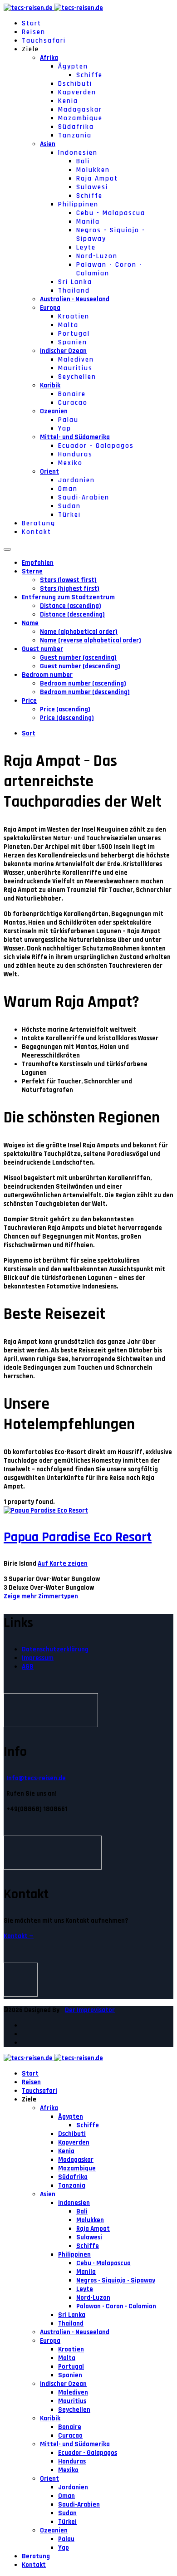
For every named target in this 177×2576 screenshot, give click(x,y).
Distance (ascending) (71, 606)
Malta (68, 325)
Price (29, 701)
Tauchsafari (44, 41)
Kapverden (77, 92)
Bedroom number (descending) (85, 692)
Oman (68, 489)
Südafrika (76, 127)
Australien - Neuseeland (75, 299)
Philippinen (78, 204)
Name (30, 623)
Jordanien (76, 480)
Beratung (39, 523)
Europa (50, 308)
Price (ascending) (65, 709)
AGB (28, 1667)
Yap (65, 429)
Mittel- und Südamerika (75, 437)
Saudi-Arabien (84, 497)
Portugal (74, 334)
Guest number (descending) (80, 666)
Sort (29, 733)
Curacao (73, 403)
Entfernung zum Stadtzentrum (68, 597)
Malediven (76, 360)
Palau (68, 420)
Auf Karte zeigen (63, 1564)
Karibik (50, 385)
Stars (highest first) (70, 589)
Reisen (34, 32)
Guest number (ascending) (78, 658)
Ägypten (73, 66)
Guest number (42, 649)
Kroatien (74, 316)
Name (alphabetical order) (79, 632)
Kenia (68, 101)
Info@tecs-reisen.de (36, 1778)
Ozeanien (54, 411)
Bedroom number (47, 675)
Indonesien (78, 153)
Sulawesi (92, 187)
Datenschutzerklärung (55, 1649)
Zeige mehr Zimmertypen (41, 1596)
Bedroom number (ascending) (83, 683)
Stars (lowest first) (68, 580)
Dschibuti (75, 84)
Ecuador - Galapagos (96, 446)
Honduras (75, 454)
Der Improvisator (90, 2010)
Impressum (38, 1658)
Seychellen (77, 377)
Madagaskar (80, 110)
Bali (83, 161)
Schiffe (89, 75)
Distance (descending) (72, 615)
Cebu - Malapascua (111, 213)
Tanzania (75, 135)
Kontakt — (19, 1936)
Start (32, 23)
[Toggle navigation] (7, 549)
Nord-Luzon (97, 256)
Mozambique (80, 118)
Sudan (69, 506)
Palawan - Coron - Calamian (116, 2306)
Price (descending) (67, 718)
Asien (48, 144)
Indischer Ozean (63, 351)
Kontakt (37, 532)
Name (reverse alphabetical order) (91, 640)
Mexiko (70, 463)
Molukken (93, 170)
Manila (88, 222)
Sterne (32, 571)
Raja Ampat (97, 179)
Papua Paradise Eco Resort (78, 1537)
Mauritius (75, 368)
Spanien (73, 342)
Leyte (86, 247)
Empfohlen (38, 563)
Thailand (74, 291)
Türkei (69, 515)
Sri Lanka (75, 282)
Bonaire (72, 394)
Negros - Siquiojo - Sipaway (116, 2280)
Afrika (49, 58)
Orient (49, 472)
